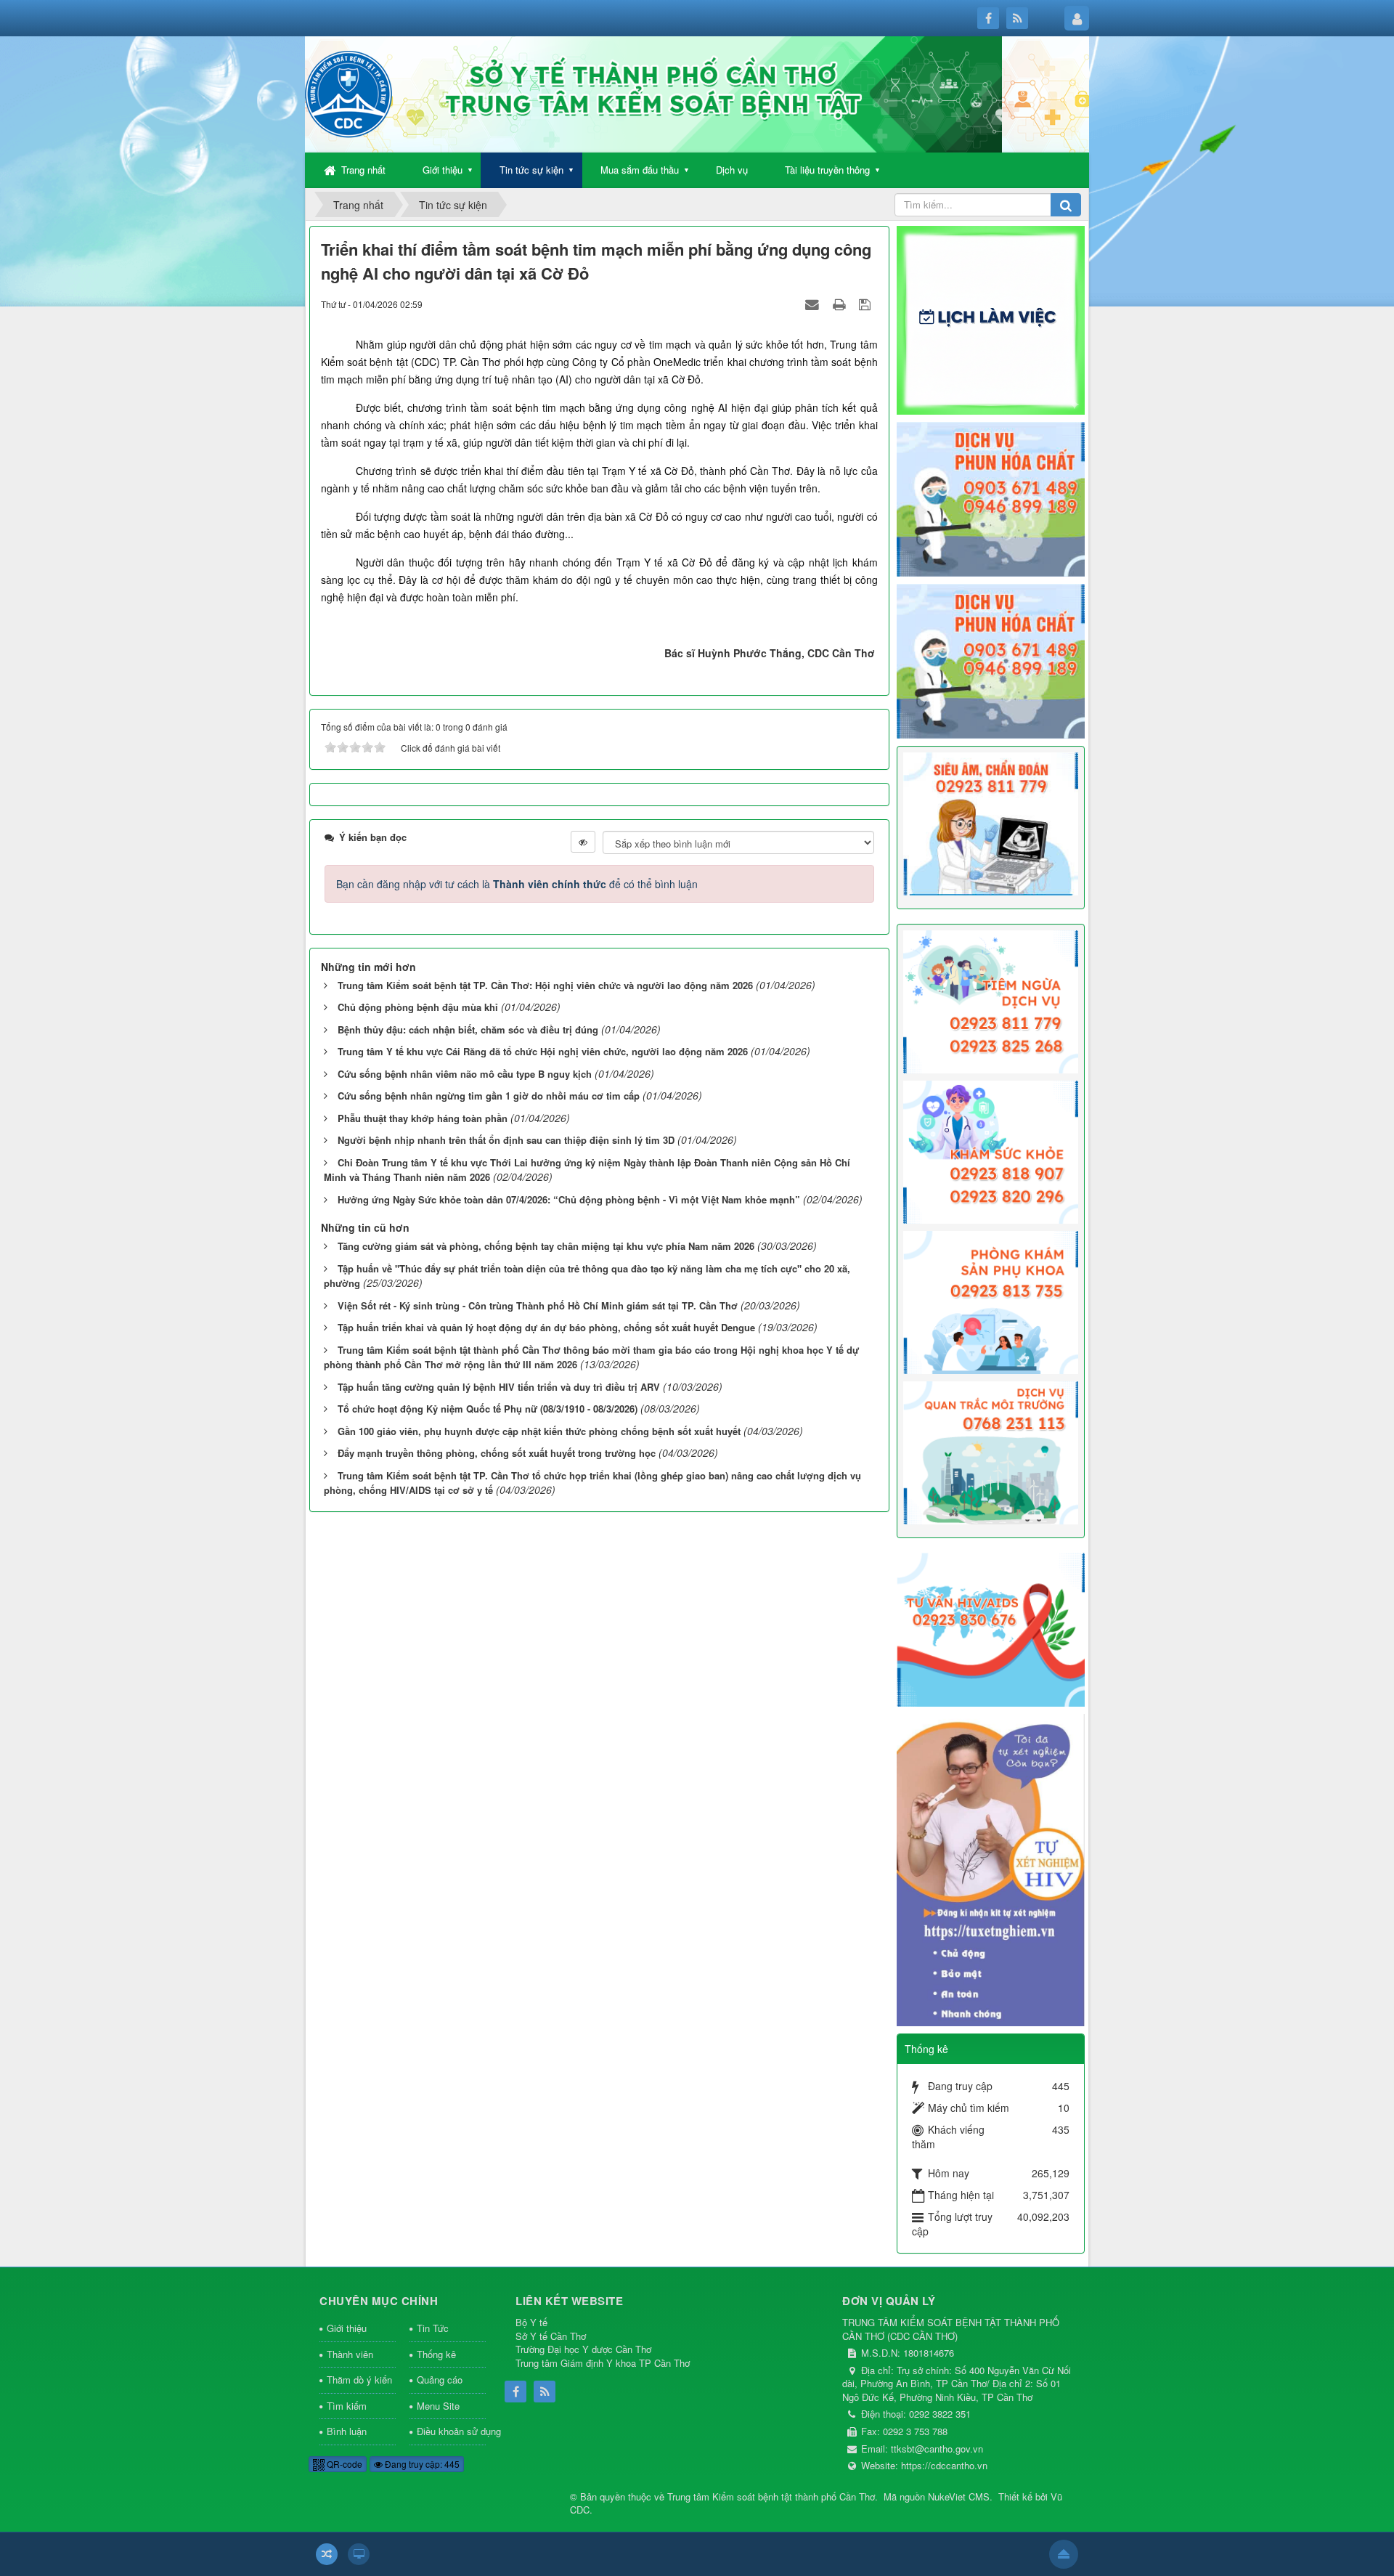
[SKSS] (991, 1301)
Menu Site (438, 2406)
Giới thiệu (443, 170)
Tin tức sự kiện (531, 170)
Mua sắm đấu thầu (640, 170)
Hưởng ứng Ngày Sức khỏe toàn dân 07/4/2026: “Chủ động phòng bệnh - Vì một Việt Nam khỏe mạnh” (569, 1199)
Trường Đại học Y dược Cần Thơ (583, 2349)
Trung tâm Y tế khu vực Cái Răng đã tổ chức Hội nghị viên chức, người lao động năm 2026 (543, 1051)
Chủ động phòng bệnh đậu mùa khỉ (418, 1007)
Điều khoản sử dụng (452, 2431)
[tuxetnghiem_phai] (991, 1869)
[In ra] (841, 304)
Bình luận (347, 2431)
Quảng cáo (440, 2380)
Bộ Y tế (531, 2322)
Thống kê (436, 2354)
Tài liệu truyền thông (827, 170)
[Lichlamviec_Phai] (991, 319)
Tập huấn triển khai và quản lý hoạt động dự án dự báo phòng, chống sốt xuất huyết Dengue (546, 1327)
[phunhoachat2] (991, 659)
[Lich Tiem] (991, 1000)
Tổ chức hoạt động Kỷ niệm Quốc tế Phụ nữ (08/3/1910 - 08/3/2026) (488, 1409)
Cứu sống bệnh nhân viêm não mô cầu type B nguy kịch (465, 1074)
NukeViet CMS (959, 2496)
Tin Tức (433, 2328)
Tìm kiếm (347, 2406)
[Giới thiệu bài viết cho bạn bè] (814, 304)
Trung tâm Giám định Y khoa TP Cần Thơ (603, 2363)
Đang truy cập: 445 (421, 2464)
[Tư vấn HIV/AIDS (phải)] (991, 1628)
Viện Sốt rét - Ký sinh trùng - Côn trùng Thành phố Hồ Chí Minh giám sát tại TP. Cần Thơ (538, 1305)
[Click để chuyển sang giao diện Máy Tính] (359, 2554)
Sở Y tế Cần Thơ (551, 2336)
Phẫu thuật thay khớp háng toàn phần (423, 1118)
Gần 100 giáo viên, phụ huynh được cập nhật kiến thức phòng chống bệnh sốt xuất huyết (539, 1431)
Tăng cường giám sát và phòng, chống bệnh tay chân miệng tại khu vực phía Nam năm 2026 (546, 1246)
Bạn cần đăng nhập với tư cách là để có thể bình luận (517, 884)
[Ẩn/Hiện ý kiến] (583, 842)
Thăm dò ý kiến (359, 2380)
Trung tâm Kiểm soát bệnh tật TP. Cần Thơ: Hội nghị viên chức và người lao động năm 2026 (545, 985)
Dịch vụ (732, 170)
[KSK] (991, 1150)
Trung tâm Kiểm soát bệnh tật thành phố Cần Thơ (771, 2496)
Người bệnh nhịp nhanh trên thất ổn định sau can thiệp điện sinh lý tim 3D (506, 1140)
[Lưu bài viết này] (867, 304)
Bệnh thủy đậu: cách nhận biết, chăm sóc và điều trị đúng (468, 1029)
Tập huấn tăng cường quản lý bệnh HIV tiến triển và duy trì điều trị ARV (499, 1387)
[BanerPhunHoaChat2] (991, 497)
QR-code (343, 2464)
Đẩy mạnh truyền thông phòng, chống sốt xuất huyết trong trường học (497, 1453)
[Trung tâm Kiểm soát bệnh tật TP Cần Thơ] (348, 93)
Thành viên (350, 2354)
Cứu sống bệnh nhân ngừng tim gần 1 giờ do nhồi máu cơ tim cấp (489, 1096)
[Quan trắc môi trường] (991, 1452)
